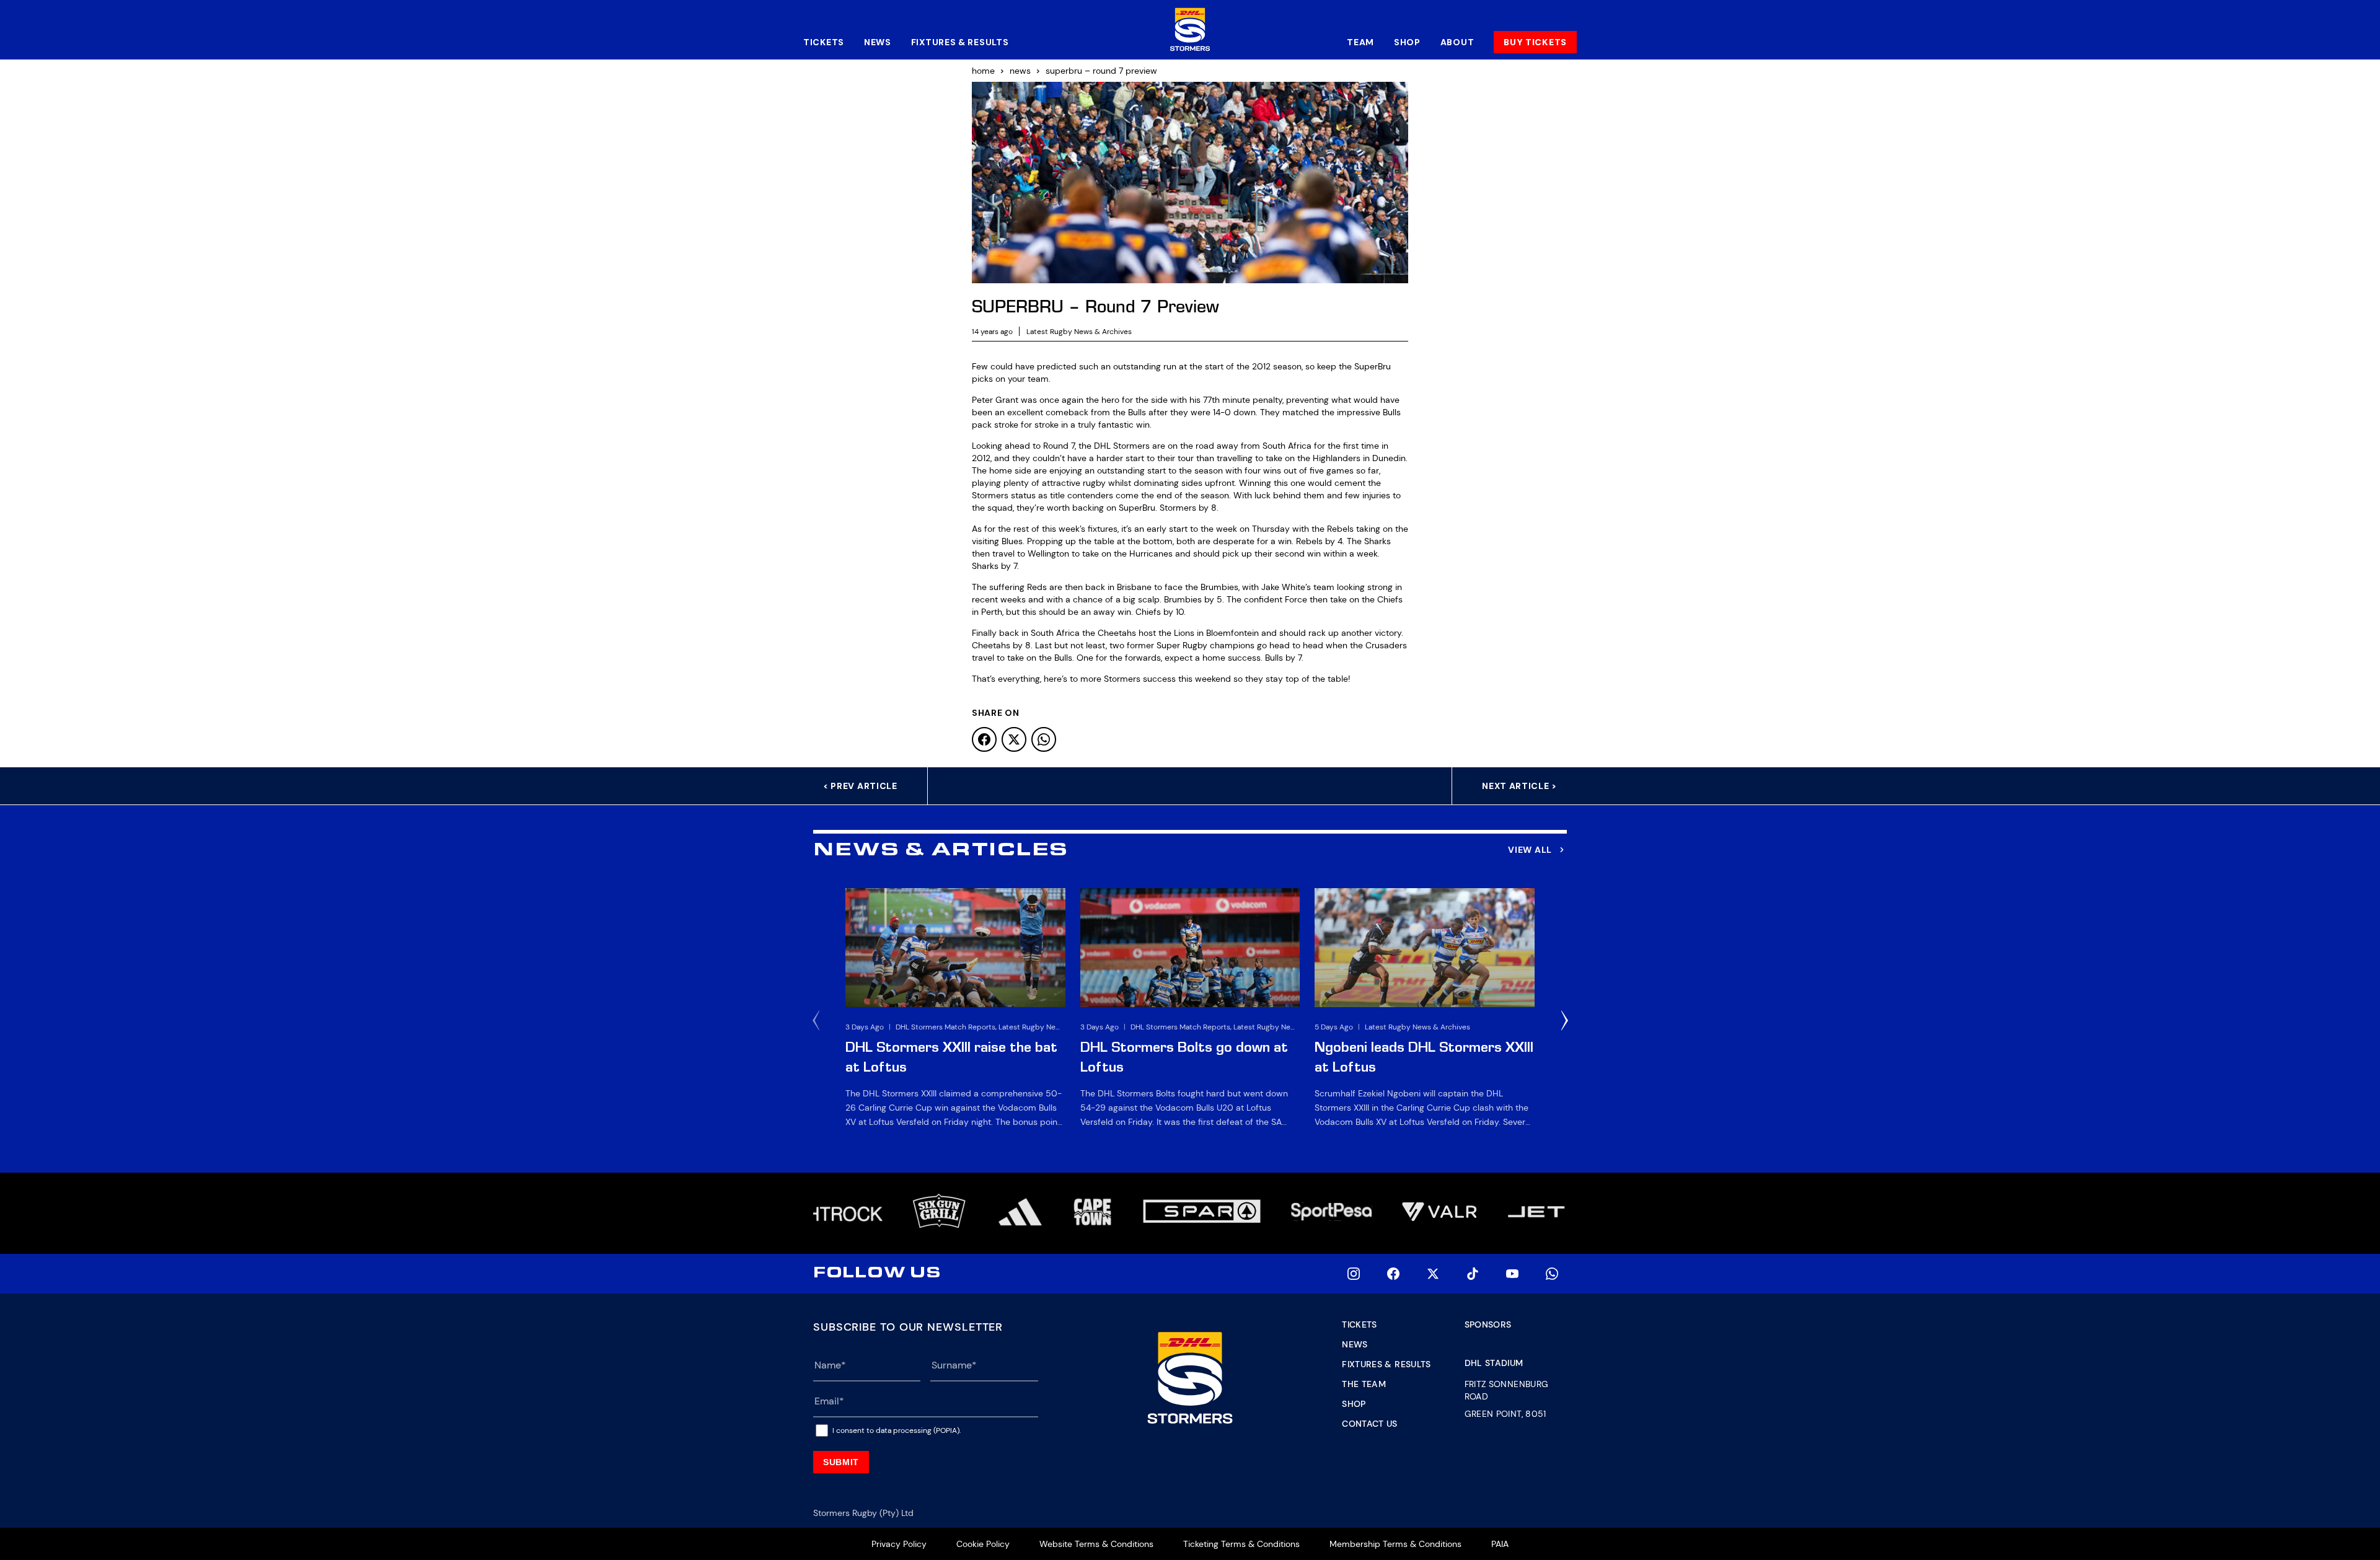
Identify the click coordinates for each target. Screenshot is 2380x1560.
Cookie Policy (983, 1544)
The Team (1364, 1384)
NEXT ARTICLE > (1519, 786)
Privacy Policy (899, 1544)
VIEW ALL (1530, 850)
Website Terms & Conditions (1096, 1544)
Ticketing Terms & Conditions (1241, 1544)
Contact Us (1370, 1424)
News (878, 42)
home (983, 71)
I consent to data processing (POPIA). (897, 1430)
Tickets (824, 42)
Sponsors (1488, 1324)
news (1020, 71)
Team (1360, 42)
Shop (1407, 42)
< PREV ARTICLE (860, 786)
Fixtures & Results (960, 42)
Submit (841, 1462)
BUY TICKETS (1535, 42)
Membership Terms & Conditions (1395, 1544)
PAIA (1500, 1544)
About (1457, 42)
